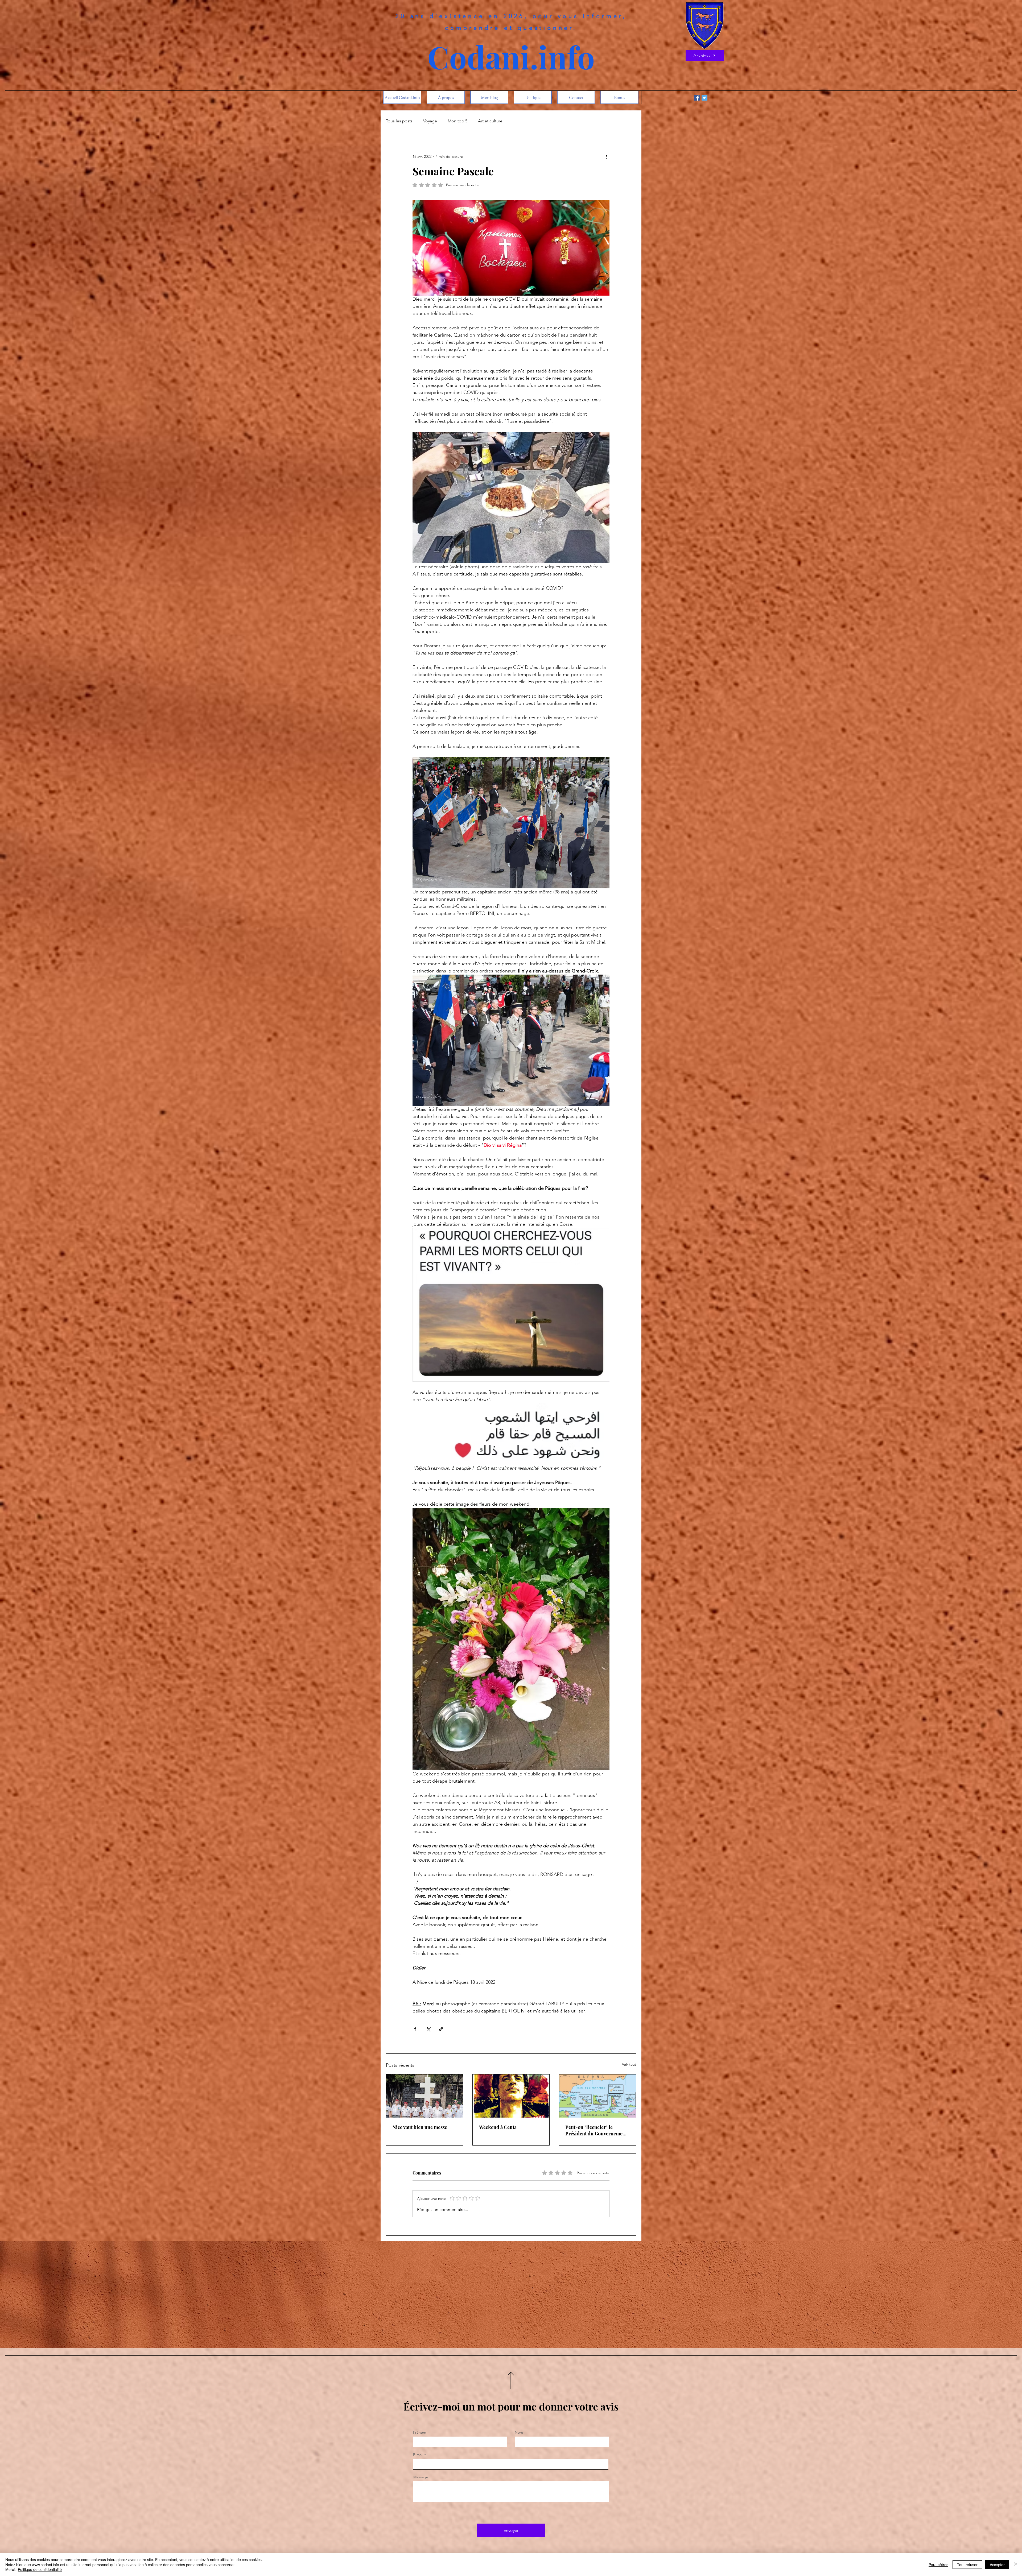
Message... (422, 2477)
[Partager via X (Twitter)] (428, 2029)
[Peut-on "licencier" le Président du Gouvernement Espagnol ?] (597, 2096)
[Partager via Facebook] (415, 2029)
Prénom (420, 2432)
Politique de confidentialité (40, 2569)
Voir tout (629, 2064)
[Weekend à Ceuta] (511, 2096)
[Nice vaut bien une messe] (425, 2096)
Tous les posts (399, 121)
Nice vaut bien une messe (420, 2127)
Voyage (430, 121)
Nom (519, 2432)
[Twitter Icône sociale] (704, 98)
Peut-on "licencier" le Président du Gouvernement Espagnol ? (596, 2130)
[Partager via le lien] (441, 2029)
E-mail (418, 2455)
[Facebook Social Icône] (697, 98)
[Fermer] (1016, 2564)
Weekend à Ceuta (498, 2127)
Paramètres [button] (938, 2565)
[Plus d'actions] (606, 156)
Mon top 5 (458, 121)
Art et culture (490, 121)
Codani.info (511, 57)
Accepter (997, 2565)
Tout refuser (967, 2565)
